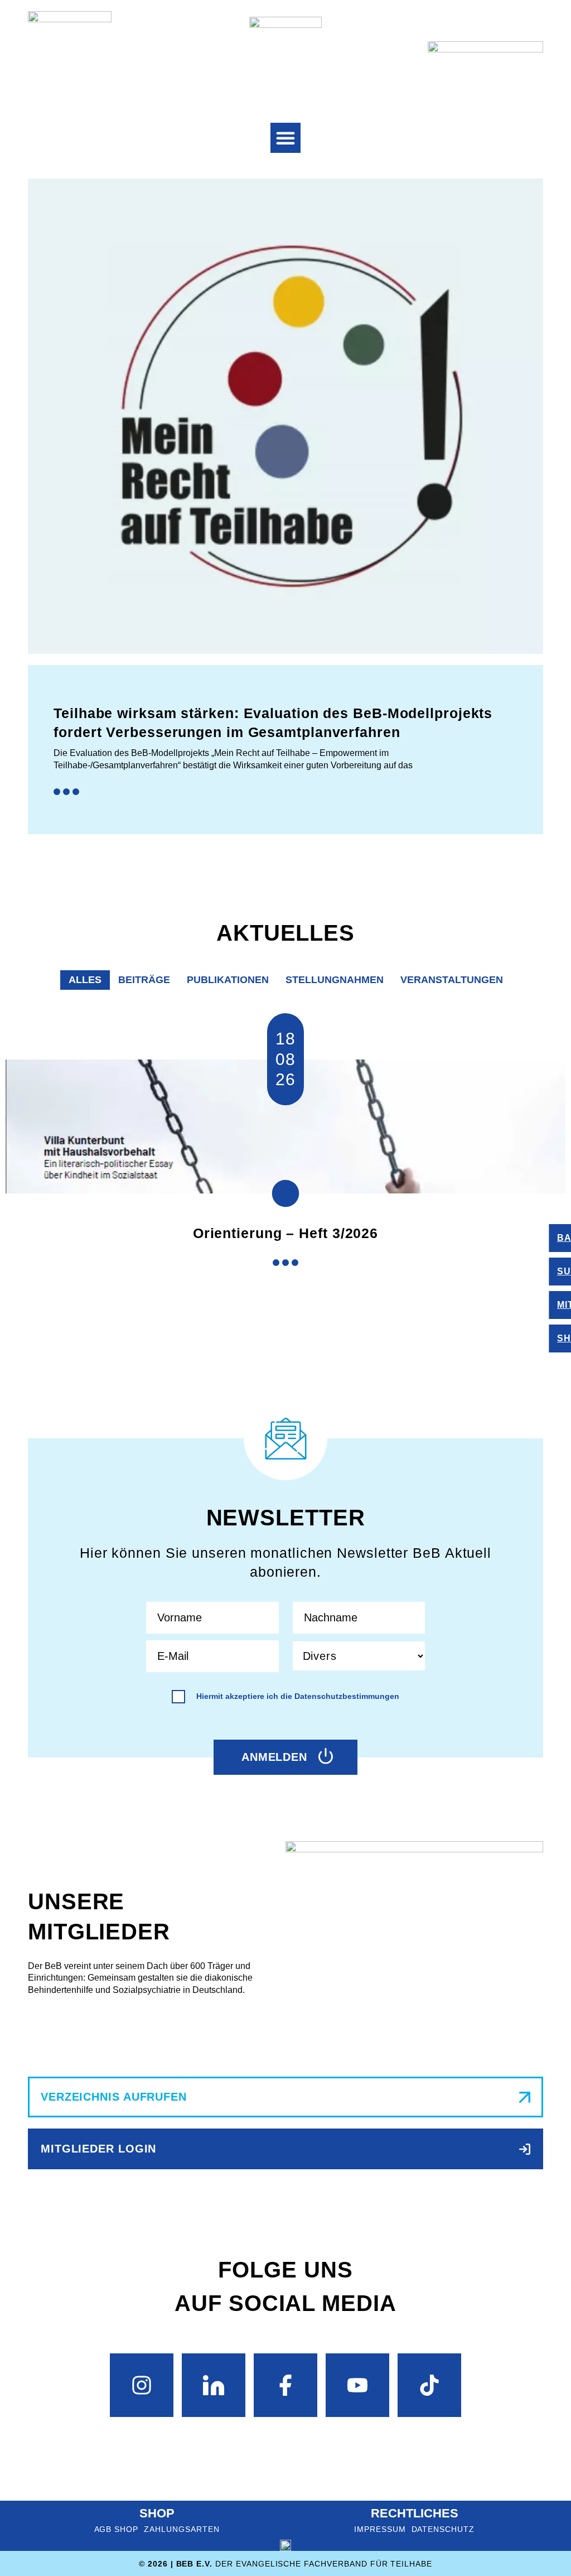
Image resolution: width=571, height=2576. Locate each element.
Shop (157, 2513)
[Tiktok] (429, 2385)
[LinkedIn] (214, 2385)
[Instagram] (142, 2385)
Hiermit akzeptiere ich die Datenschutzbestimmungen (298, 1696)
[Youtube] (357, 2385)
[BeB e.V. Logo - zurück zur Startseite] (70, 53)
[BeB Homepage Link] (285, 53)
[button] (285, 138)
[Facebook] (285, 2385)
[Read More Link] (285, 792)
